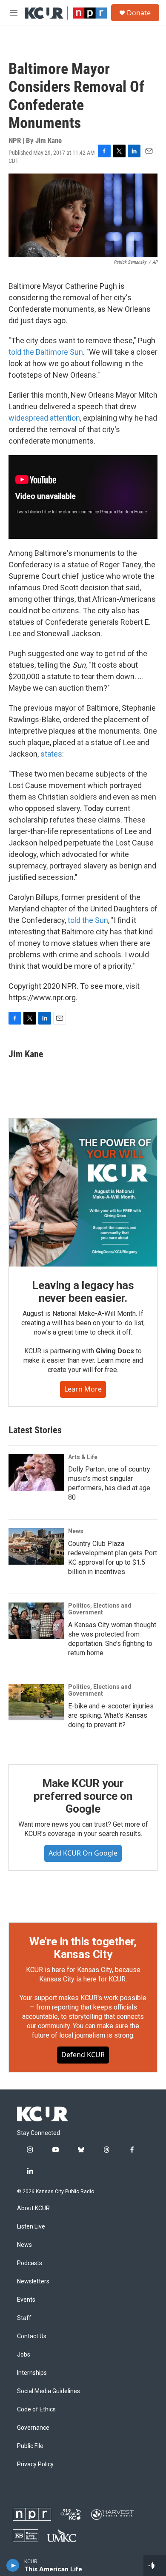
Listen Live (31, 2227)
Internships (32, 2373)
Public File (30, 2446)
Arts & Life (83, 1457)
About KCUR (33, 2208)
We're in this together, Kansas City (83, 1948)
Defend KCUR (83, 2055)
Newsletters (33, 2281)
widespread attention (44, 418)
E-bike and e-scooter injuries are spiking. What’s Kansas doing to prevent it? (111, 1715)
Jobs (24, 2355)
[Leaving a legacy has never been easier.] (83, 1193)
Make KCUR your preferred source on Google (83, 1796)
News (76, 1531)
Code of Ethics (36, 2409)
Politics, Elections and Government (100, 1609)
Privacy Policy (35, 2464)
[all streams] (155, 2565)
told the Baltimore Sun (46, 352)
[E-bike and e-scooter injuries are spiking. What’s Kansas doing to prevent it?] (36, 1702)
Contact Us (32, 2336)
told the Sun (88, 920)
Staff (24, 2318)
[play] (13, 2565)
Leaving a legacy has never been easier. (83, 1292)
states (51, 754)
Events (26, 2300)
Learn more (83, 1389)
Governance (33, 2428)
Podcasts (30, 2263)
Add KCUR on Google (83, 1853)
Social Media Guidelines (49, 2391)
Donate (139, 13)
